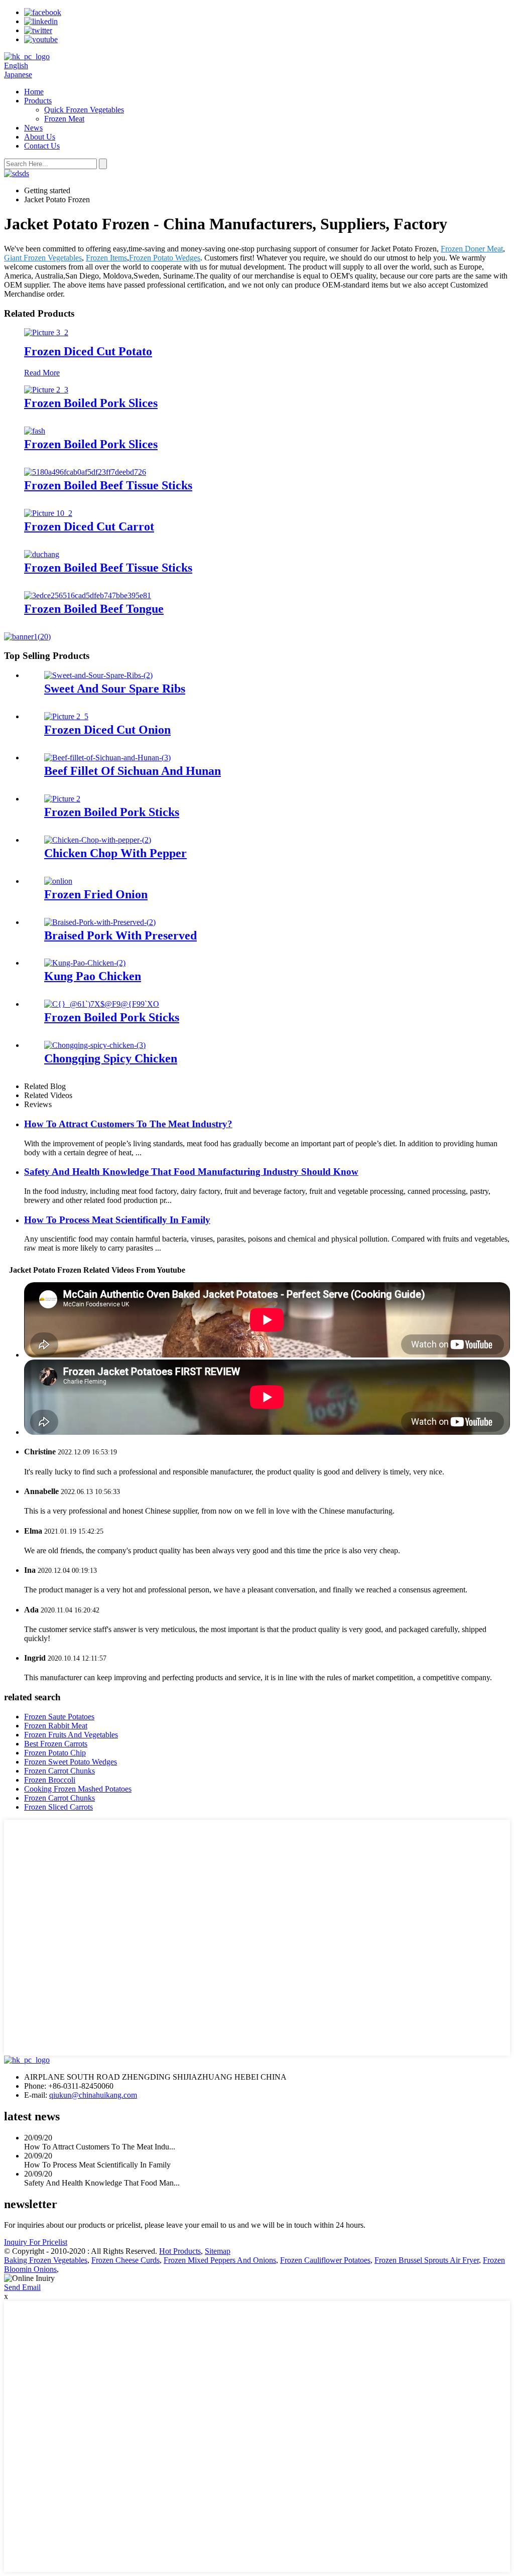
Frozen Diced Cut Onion (107, 730)
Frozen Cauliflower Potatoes (325, 2260)
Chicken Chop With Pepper (115, 853)
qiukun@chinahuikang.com (93, 2095)
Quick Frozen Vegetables (84, 110)
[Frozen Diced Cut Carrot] (48, 513)
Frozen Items (106, 258)
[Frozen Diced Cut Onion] (66, 716)
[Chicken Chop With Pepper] (98, 840)
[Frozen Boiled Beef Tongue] (88, 595)
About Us (40, 137)
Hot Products (180, 2251)
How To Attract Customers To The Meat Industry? (128, 1124)
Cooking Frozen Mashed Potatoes (78, 1789)
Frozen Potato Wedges (165, 258)
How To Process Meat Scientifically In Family (117, 1220)
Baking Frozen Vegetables (46, 2260)
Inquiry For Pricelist (36, 2242)
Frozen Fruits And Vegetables (71, 1735)
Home (34, 92)
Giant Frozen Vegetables (43, 258)
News (33, 128)
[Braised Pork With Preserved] (100, 922)
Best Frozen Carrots (56, 1744)
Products (38, 101)
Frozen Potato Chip (55, 1753)
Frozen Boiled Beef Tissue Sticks (108, 485)
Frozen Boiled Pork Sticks (112, 812)
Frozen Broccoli (50, 1780)
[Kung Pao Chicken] (85, 963)
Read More (42, 373)
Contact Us (42, 146)
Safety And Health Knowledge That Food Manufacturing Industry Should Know (191, 1172)
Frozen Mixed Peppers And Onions (220, 2260)
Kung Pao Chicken (93, 976)
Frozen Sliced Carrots (58, 1807)
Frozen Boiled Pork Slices (91, 403)
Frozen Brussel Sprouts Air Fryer (427, 2260)
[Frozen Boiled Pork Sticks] (62, 799)
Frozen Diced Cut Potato (88, 351)
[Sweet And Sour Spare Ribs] (98, 675)
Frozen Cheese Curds (125, 2260)
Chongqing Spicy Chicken (111, 1058)
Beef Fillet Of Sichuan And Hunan (133, 771)
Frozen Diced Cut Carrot (89, 526)
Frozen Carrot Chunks (59, 1771)
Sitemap (218, 2251)
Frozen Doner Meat (472, 249)
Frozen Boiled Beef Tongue (94, 609)
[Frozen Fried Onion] (58, 881)
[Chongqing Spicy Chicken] (95, 1045)
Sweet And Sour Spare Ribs (115, 689)
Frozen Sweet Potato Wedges (71, 1762)
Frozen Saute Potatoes (59, 1717)
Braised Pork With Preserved (120, 935)
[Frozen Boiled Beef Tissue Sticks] (85, 472)
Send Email (22, 2287)
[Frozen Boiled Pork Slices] (46, 390)
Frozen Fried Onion (96, 894)
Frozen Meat (64, 119)
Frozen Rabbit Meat (56, 1726)
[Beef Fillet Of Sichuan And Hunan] (107, 758)
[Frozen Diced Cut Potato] (46, 332)
